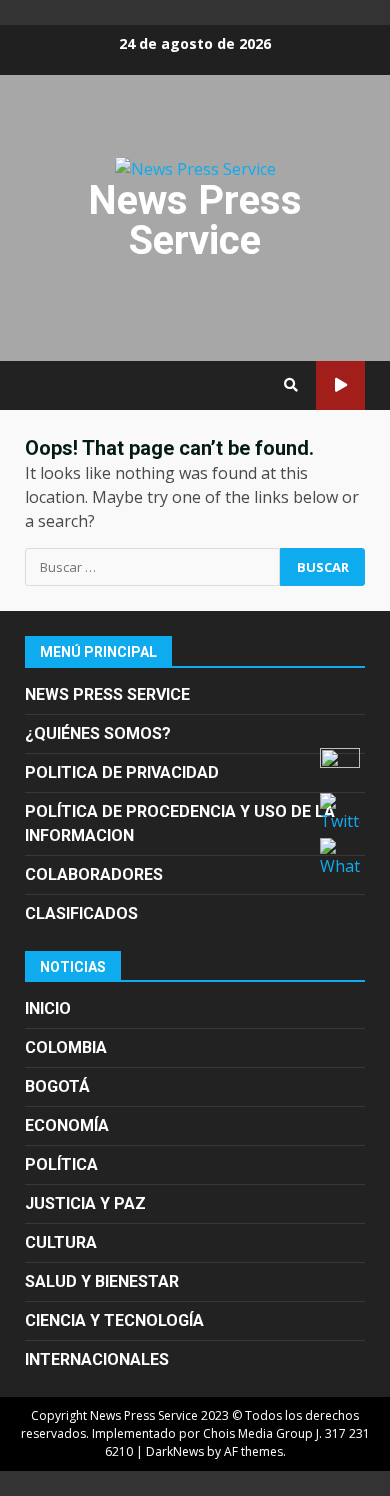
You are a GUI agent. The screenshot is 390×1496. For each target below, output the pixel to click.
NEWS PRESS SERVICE (107, 694)
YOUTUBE (340, 385)
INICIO (48, 1008)
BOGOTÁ (57, 1086)
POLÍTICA (61, 1164)
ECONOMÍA (67, 1125)
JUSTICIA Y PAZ (85, 1203)
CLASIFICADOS (81, 913)
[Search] (291, 385)
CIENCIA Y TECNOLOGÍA (114, 1320)
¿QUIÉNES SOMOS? (98, 733)
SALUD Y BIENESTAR (102, 1281)
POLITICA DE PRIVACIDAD (122, 772)
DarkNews (175, 1451)
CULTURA (61, 1242)
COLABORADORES (94, 874)
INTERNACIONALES (97, 1359)
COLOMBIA (66, 1047)
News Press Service (195, 220)
